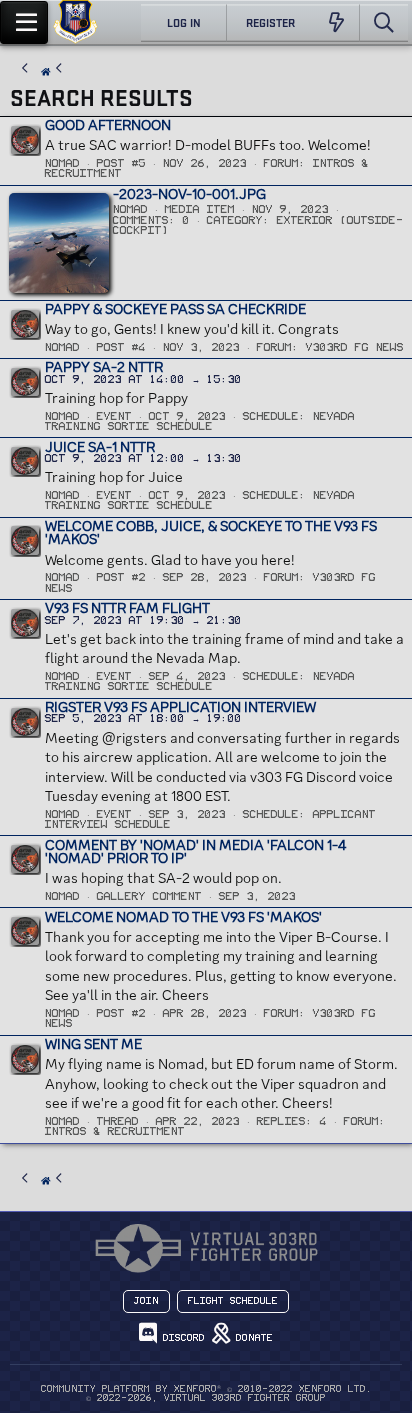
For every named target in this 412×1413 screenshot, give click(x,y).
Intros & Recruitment (115, 1131)
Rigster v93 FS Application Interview (180, 707)
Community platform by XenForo (206, 1389)
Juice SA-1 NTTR (100, 447)
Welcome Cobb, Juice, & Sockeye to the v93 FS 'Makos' (211, 533)
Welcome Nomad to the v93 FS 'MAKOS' (183, 917)
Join (146, 1301)
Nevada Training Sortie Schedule (200, 421)
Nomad (62, 163)
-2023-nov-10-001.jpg (189, 194)
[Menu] (24, 22)
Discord (181, 1338)
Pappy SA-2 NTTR (104, 367)
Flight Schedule (233, 1301)
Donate (251, 1338)
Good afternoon (108, 125)
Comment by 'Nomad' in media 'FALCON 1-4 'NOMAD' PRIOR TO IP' (195, 852)
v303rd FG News (355, 347)
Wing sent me (93, 1044)
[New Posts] (336, 23)
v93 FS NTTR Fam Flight (127, 608)
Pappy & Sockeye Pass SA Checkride (175, 309)
